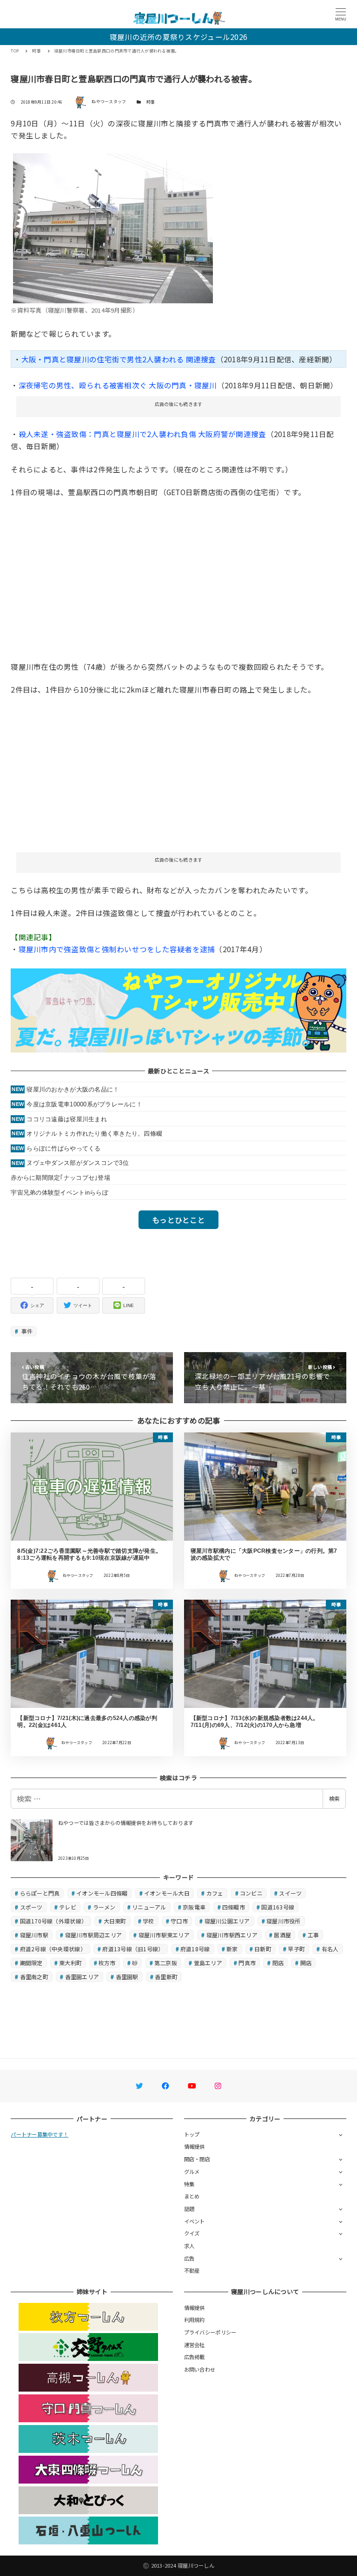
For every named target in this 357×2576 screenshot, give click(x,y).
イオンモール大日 (167, 1893)
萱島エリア (208, 1963)
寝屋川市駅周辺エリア (94, 1935)
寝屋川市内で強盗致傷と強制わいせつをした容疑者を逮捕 (117, 949)
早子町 (296, 1949)
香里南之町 (34, 1977)
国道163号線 (278, 1907)
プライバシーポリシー (210, 2332)
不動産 (192, 2270)
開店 (306, 1963)
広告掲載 (195, 2357)
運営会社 (195, 2345)
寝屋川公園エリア (227, 1921)
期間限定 (31, 1963)
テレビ (68, 1907)
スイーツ (290, 1893)
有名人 (330, 1949)
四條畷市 (234, 1907)
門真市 (247, 1963)
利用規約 (195, 2320)
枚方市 (107, 1963)
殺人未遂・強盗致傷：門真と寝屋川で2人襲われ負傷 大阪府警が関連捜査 (142, 434)
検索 (334, 1798)
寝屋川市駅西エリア (232, 1935)
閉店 (278, 1963)
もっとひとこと (178, 1220)
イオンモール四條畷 (102, 1893)
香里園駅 (127, 1977)
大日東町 (115, 1921)
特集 (189, 2184)
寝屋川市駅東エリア (164, 1935)
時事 (151, 102)
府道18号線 (195, 1949)
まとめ (192, 2196)
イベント (195, 2221)
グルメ (192, 2171)
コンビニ (251, 1893)
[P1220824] (113, 227)
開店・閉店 (197, 2159)
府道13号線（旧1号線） (133, 1949)
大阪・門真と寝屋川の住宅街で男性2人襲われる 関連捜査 (119, 359)
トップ (192, 2134)
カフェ (215, 1893)
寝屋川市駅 (34, 1935)
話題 (189, 2209)
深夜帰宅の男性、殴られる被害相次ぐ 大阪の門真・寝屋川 (118, 385)
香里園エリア (82, 1977)
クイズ (192, 2233)
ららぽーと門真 (40, 1893)
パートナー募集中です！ (40, 2134)
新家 (232, 1949)
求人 (189, 2246)
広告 (189, 2258)
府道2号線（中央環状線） (53, 1949)
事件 (26, 1331)
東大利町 (70, 1963)
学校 (149, 1921)
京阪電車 (194, 1907)
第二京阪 (166, 1963)
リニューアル (149, 1907)
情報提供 (195, 2146)
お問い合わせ (200, 2369)
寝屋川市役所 (284, 1921)
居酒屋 (282, 1935)
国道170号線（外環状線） (53, 1921)
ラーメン (104, 1907)
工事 (314, 1935)
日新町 (263, 1949)
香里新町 (166, 1977)
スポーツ (31, 1907)
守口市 (179, 1921)
